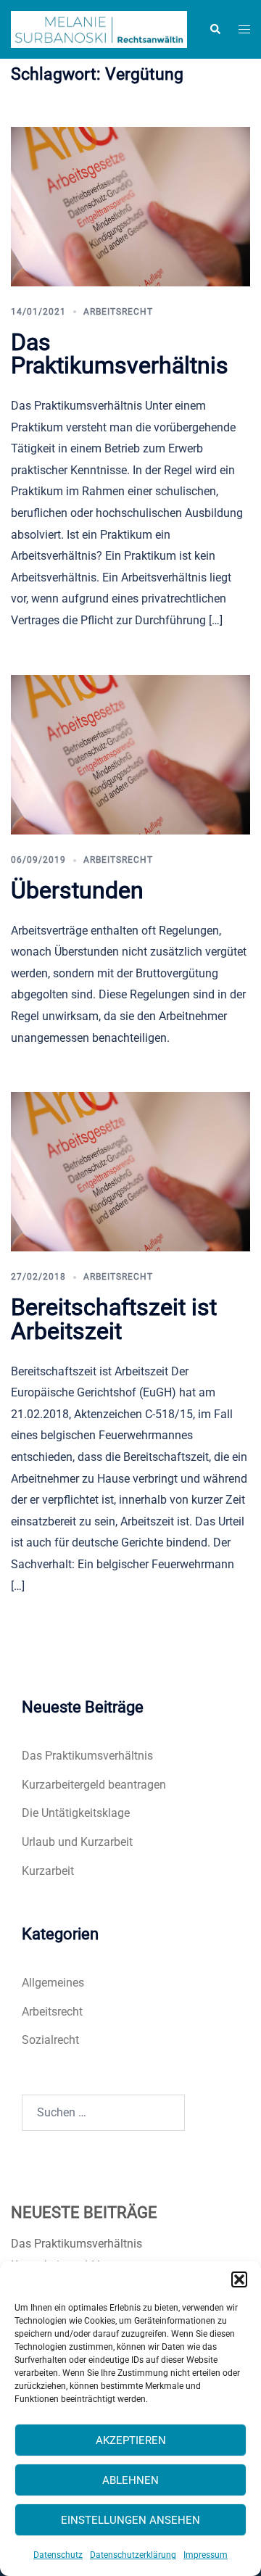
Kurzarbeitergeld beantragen (94, 1785)
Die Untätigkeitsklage (76, 1813)
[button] (239, 2279)
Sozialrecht (50, 2040)
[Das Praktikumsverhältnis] (130, 206)
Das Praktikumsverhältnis (120, 354)
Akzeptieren (131, 2440)
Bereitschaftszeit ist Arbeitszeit (114, 1319)
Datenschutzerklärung (133, 2555)
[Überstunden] (130, 754)
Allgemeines (53, 1983)
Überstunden (77, 890)
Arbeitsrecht (118, 312)
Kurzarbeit (48, 1871)
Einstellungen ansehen (130, 2520)
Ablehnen (130, 2480)
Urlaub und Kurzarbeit (77, 1842)
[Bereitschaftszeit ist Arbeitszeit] (130, 1171)
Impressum (206, 2555)
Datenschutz (58, 2555)
